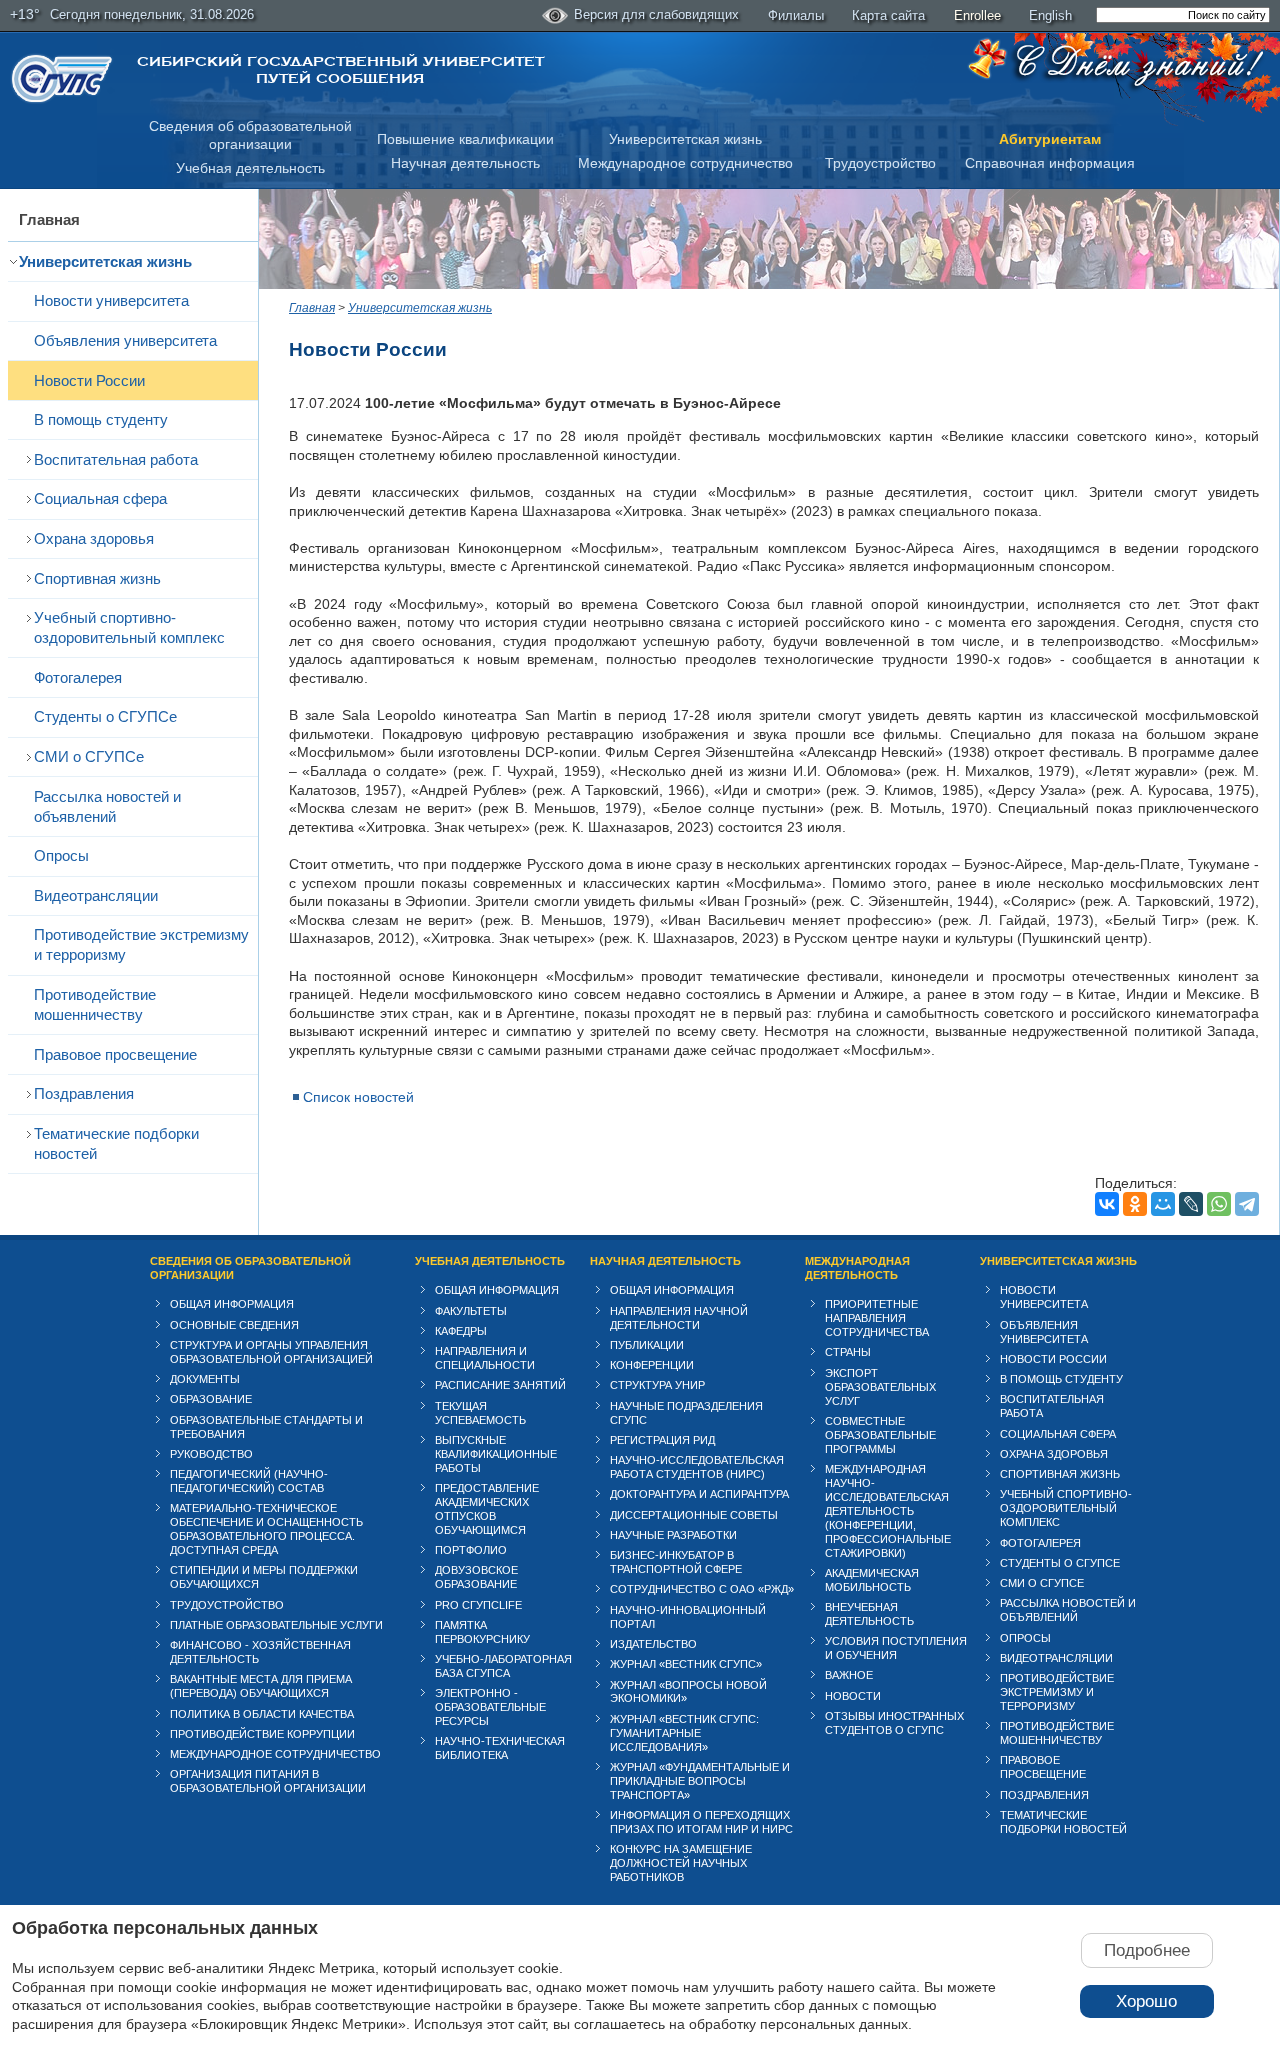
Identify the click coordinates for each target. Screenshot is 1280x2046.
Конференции (652, 1365)
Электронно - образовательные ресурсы (490, 1707)
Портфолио (471, 1550)
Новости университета (111, 300)
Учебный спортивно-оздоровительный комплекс (129, 627)
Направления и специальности (485, 1358)
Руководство (211, 1454)
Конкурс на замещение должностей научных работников (681, 1863)
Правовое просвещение (115, 1054)
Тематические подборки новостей (116, 1143)
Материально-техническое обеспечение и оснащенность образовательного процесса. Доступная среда (266, 1529)
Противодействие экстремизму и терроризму (141, 944)
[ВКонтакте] (1107, 1204)
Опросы (61, 855)
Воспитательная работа (116, 459)
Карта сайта (888, 15)
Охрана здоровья (94, 538)
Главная (49, 219)
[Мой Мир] (1163, 1204)
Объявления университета (125, 340)
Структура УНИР (657, 1385)
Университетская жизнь (685, 139)
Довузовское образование (476, 1577)
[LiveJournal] (1191, 1204)
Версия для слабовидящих (656, 14)
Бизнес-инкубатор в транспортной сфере (676, 1562)
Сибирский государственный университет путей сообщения (340, 70)
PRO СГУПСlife (478, 1605)
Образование (211, 1399)
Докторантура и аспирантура (699, 1494)
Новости (853, 1696)
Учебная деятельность (250, 168)
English (1050, 15)
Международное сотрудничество (685, 163)
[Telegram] (1247, 1204)
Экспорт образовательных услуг (880, 1387)
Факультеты (471, 1311)
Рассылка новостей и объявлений (107, 806)
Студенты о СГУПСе (105, 716)
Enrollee (977, 15)
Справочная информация (1050, 163)
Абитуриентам (1050, 139)
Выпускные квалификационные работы (496, 1454)
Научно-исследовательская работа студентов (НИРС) (697, 1467)
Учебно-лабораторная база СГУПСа (503, 1666)
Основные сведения (234, 1325)
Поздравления (84, 1093)
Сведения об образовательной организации (250, 1268)
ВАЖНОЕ (849, 1675)
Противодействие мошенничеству (95, 1004)
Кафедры (461, 1331)
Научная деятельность (465, 163)
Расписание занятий (500, 1385)
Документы (205, 1379)
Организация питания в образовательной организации (268, 1781)
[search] (1183, 15)
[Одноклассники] (1135, 1204)
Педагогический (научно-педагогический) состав (249, 1481)
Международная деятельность (857, 1268)
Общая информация (232, 1304)
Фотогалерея (78, 677)
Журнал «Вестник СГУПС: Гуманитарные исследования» (684, 1733)
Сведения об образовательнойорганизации (250, 135)
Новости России (89, 380)
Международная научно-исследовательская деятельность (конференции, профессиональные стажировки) (888, 1511)
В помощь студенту (101, 419)
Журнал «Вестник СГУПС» (686, 1664)
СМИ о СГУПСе (89, 756)
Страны (848, 1352)
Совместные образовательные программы (880, 1435)
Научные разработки (673, 1535)
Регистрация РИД (662, 1440)
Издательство (653, 1644)
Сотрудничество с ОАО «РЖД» (702, 1589)
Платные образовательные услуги (276, 1625)
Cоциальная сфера (100, 498)
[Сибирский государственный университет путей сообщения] (62, 78)
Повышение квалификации (465, 139)
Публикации (647, 1345)
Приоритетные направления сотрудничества (877, 1318)
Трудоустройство (880, 163)
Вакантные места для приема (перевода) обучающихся (261, 1686)
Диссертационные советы (694, 1515)
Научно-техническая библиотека (500, 1748)
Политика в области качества (262, 1714)
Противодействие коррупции (262, 1734)
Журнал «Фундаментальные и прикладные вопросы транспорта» (700, 1781)
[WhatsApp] (1219, 1204)
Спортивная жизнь (97, 578)
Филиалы (796, 15)
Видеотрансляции (96, 895)
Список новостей (358, 1097)
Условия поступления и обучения (896, 1648)
